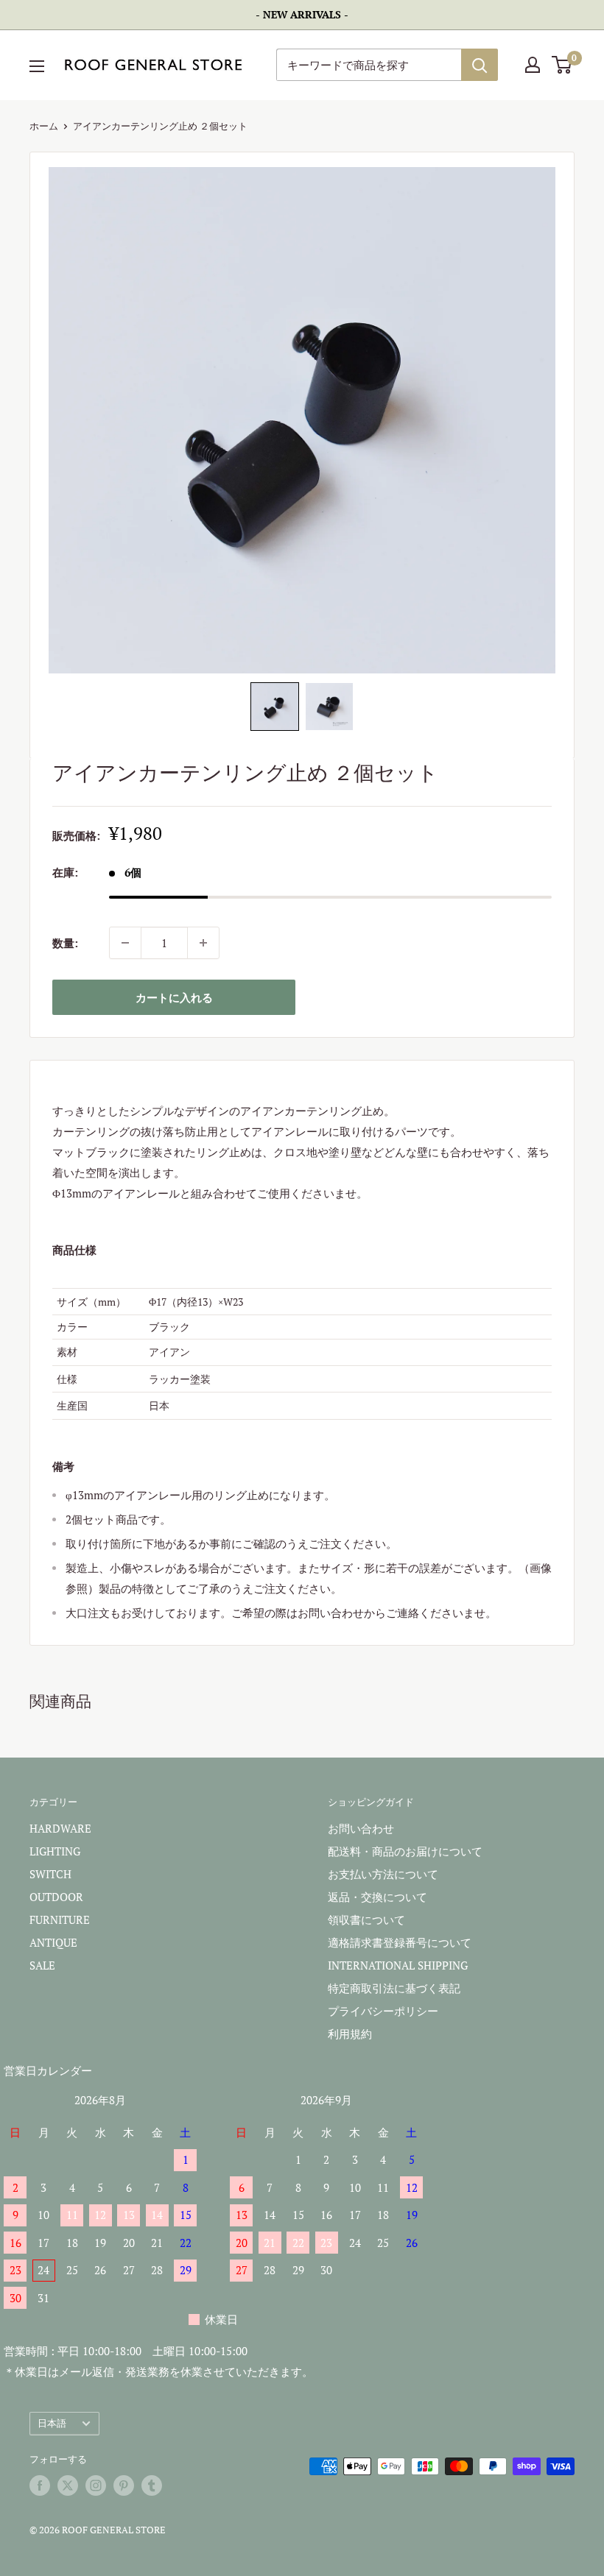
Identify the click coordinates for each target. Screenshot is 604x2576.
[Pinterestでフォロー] (124, 2485)
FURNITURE (60, 1919)
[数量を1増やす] (203, 943)
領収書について (366, 1919)
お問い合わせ (361, 1828)
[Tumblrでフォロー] (152, 2485)
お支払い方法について (383, 1874)
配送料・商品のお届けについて (405, 1851)
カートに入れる (174, 997)
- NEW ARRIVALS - (302, 14)
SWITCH (50, 1874)
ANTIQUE (53, 1942)
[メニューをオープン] (37, 66)
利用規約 (350, 2034)
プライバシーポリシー (383, 2011)
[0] (562, 65)
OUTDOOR (56, 1897)
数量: (65, 943)
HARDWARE (60, 1828)
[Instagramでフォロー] (96, 2485)
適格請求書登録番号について (400, 1942)
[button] (275, 707)
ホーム (44, 126)
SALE (42, 1965)
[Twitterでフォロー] (68, 2485)
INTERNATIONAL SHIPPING (398, 1965)
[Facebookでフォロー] (40, 2485)
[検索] (480, 65)
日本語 (52, 2423)
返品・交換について (377, 1897)
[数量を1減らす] (125, 943)
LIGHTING (55, 1851)
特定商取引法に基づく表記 (394, 1988)
